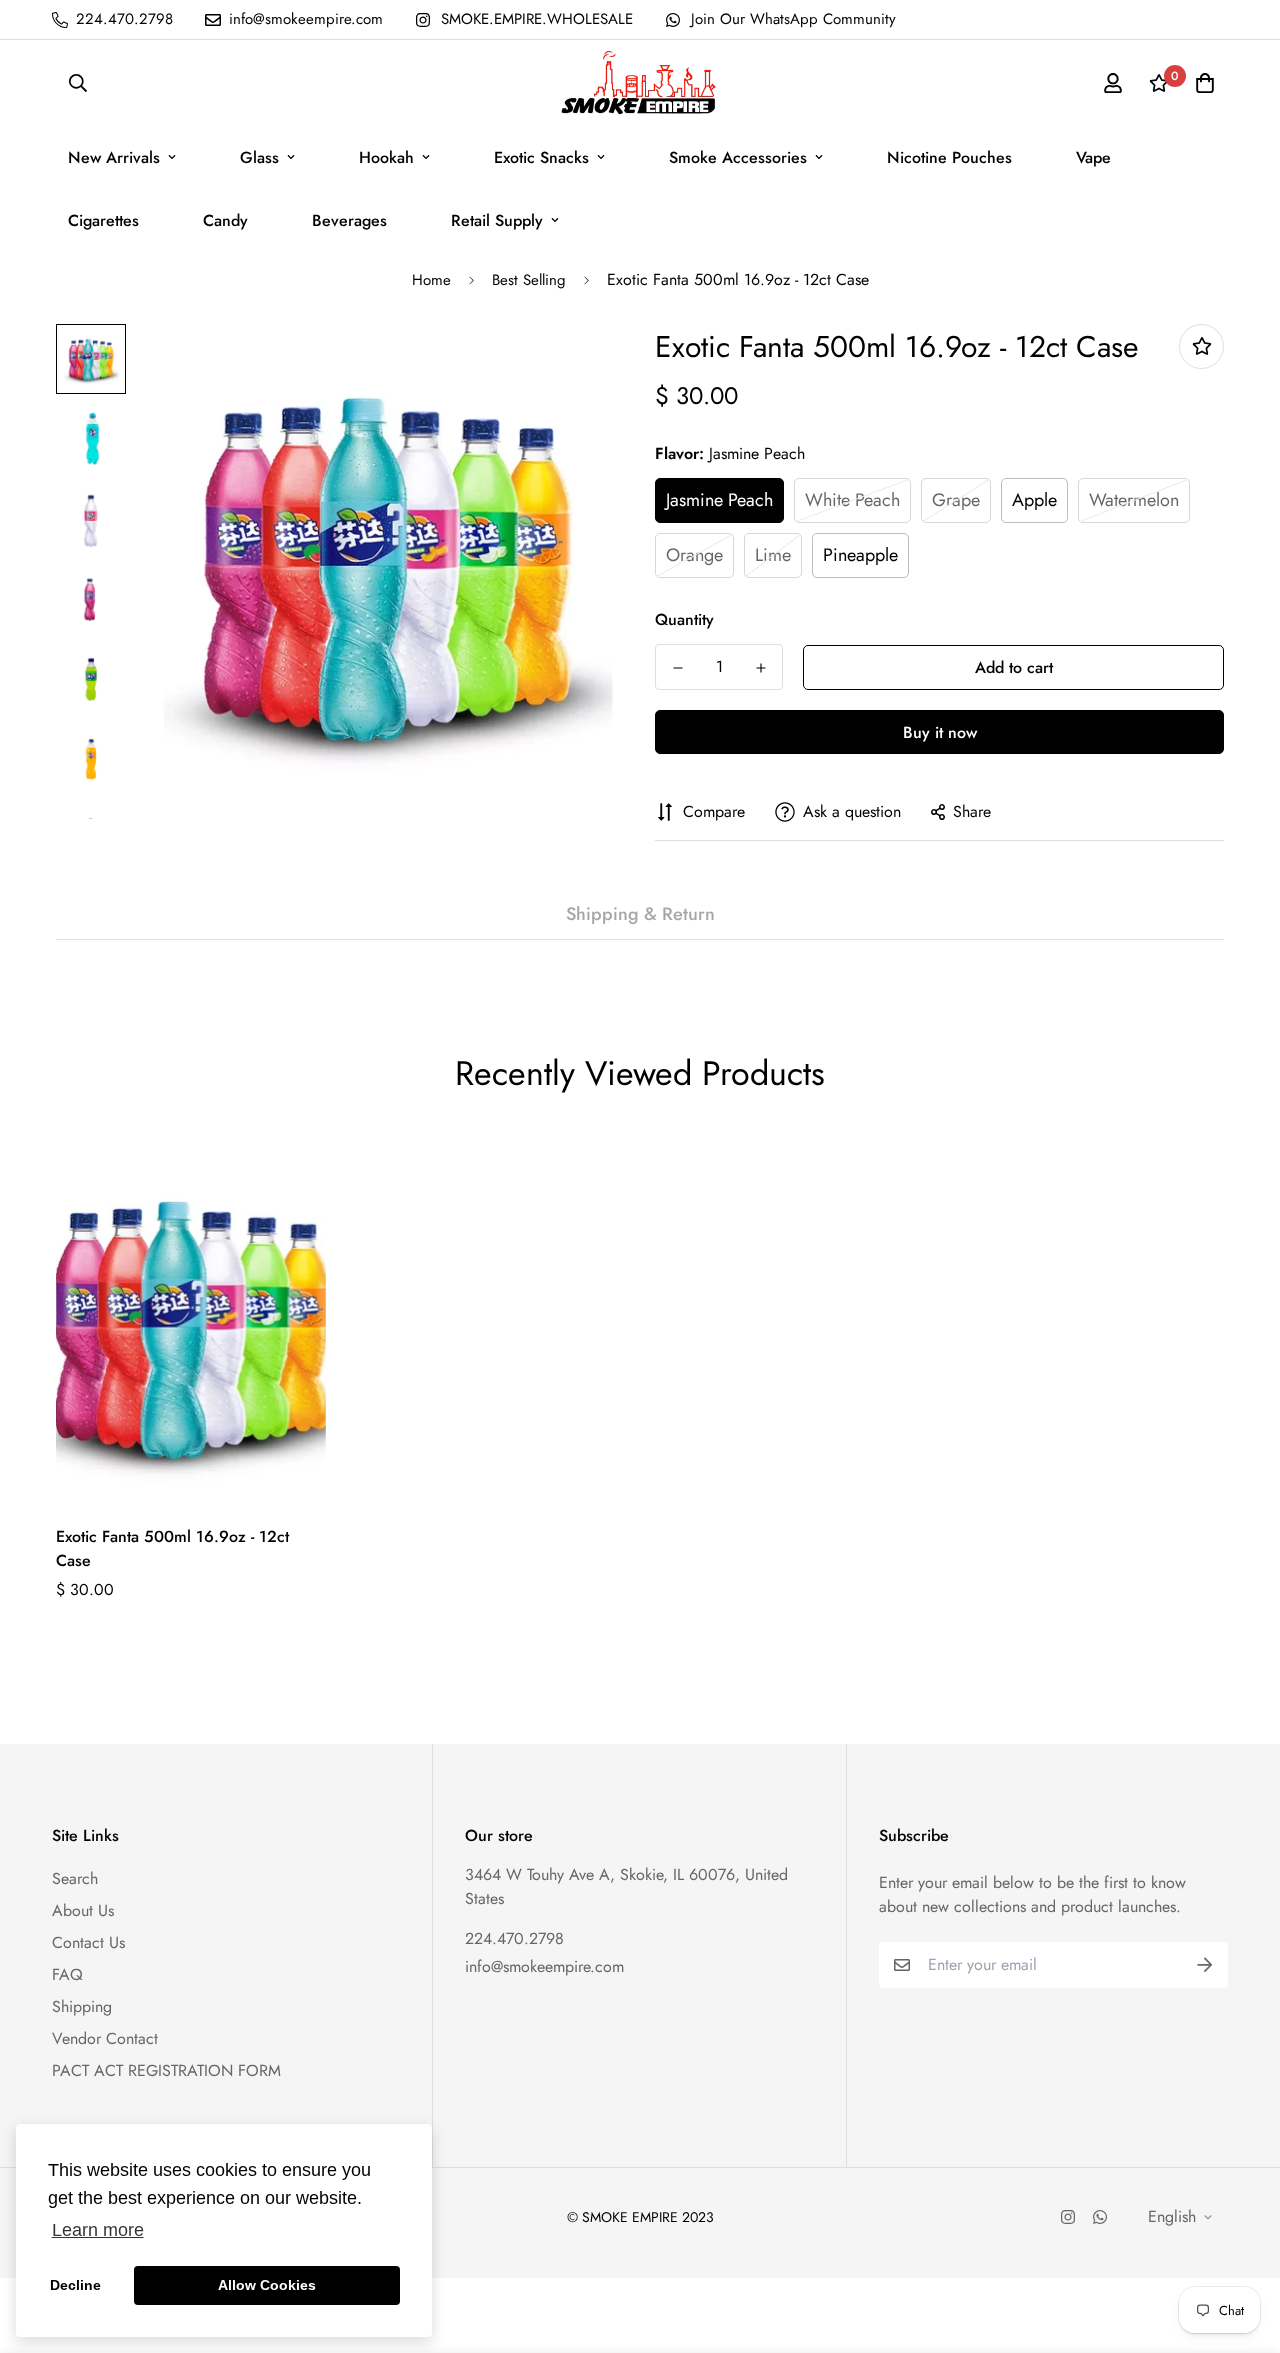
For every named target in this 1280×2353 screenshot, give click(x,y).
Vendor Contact (105, 2038)
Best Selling (529, 280)
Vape (1093, 157)
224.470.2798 (514, 1938)
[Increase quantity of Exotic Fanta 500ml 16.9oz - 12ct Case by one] (760, 668)
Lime (773, 555)
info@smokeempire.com (544, 1966)
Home (431, 280)
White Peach (852, 500)
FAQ (67, 1974)
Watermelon (1134, 500)
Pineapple (860, 555)
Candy (225, 220)
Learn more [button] (98, 2230)
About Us (83, 1910)
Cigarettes (103, 220)
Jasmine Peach (719, 500)
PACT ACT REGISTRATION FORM (166, 2070)
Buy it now (940, 732)
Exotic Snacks (541, 157)
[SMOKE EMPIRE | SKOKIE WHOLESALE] (639, 83)
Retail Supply (497, 220)
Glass (259, 157)
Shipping (82, 2006)
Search (75, 1878)
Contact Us (88, 1942)
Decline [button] (75, 2285)
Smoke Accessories (738, 157)
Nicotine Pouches (949, 157)
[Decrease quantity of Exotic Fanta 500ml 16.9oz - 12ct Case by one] (677, 668)
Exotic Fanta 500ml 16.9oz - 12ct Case (172, 1548)
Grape (956, 500)
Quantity (684, 619)
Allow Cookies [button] (267, 2285)
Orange (694, 555)
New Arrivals (114, 157)
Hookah (386, 157)
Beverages (349, 220)
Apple (1034, 500)
